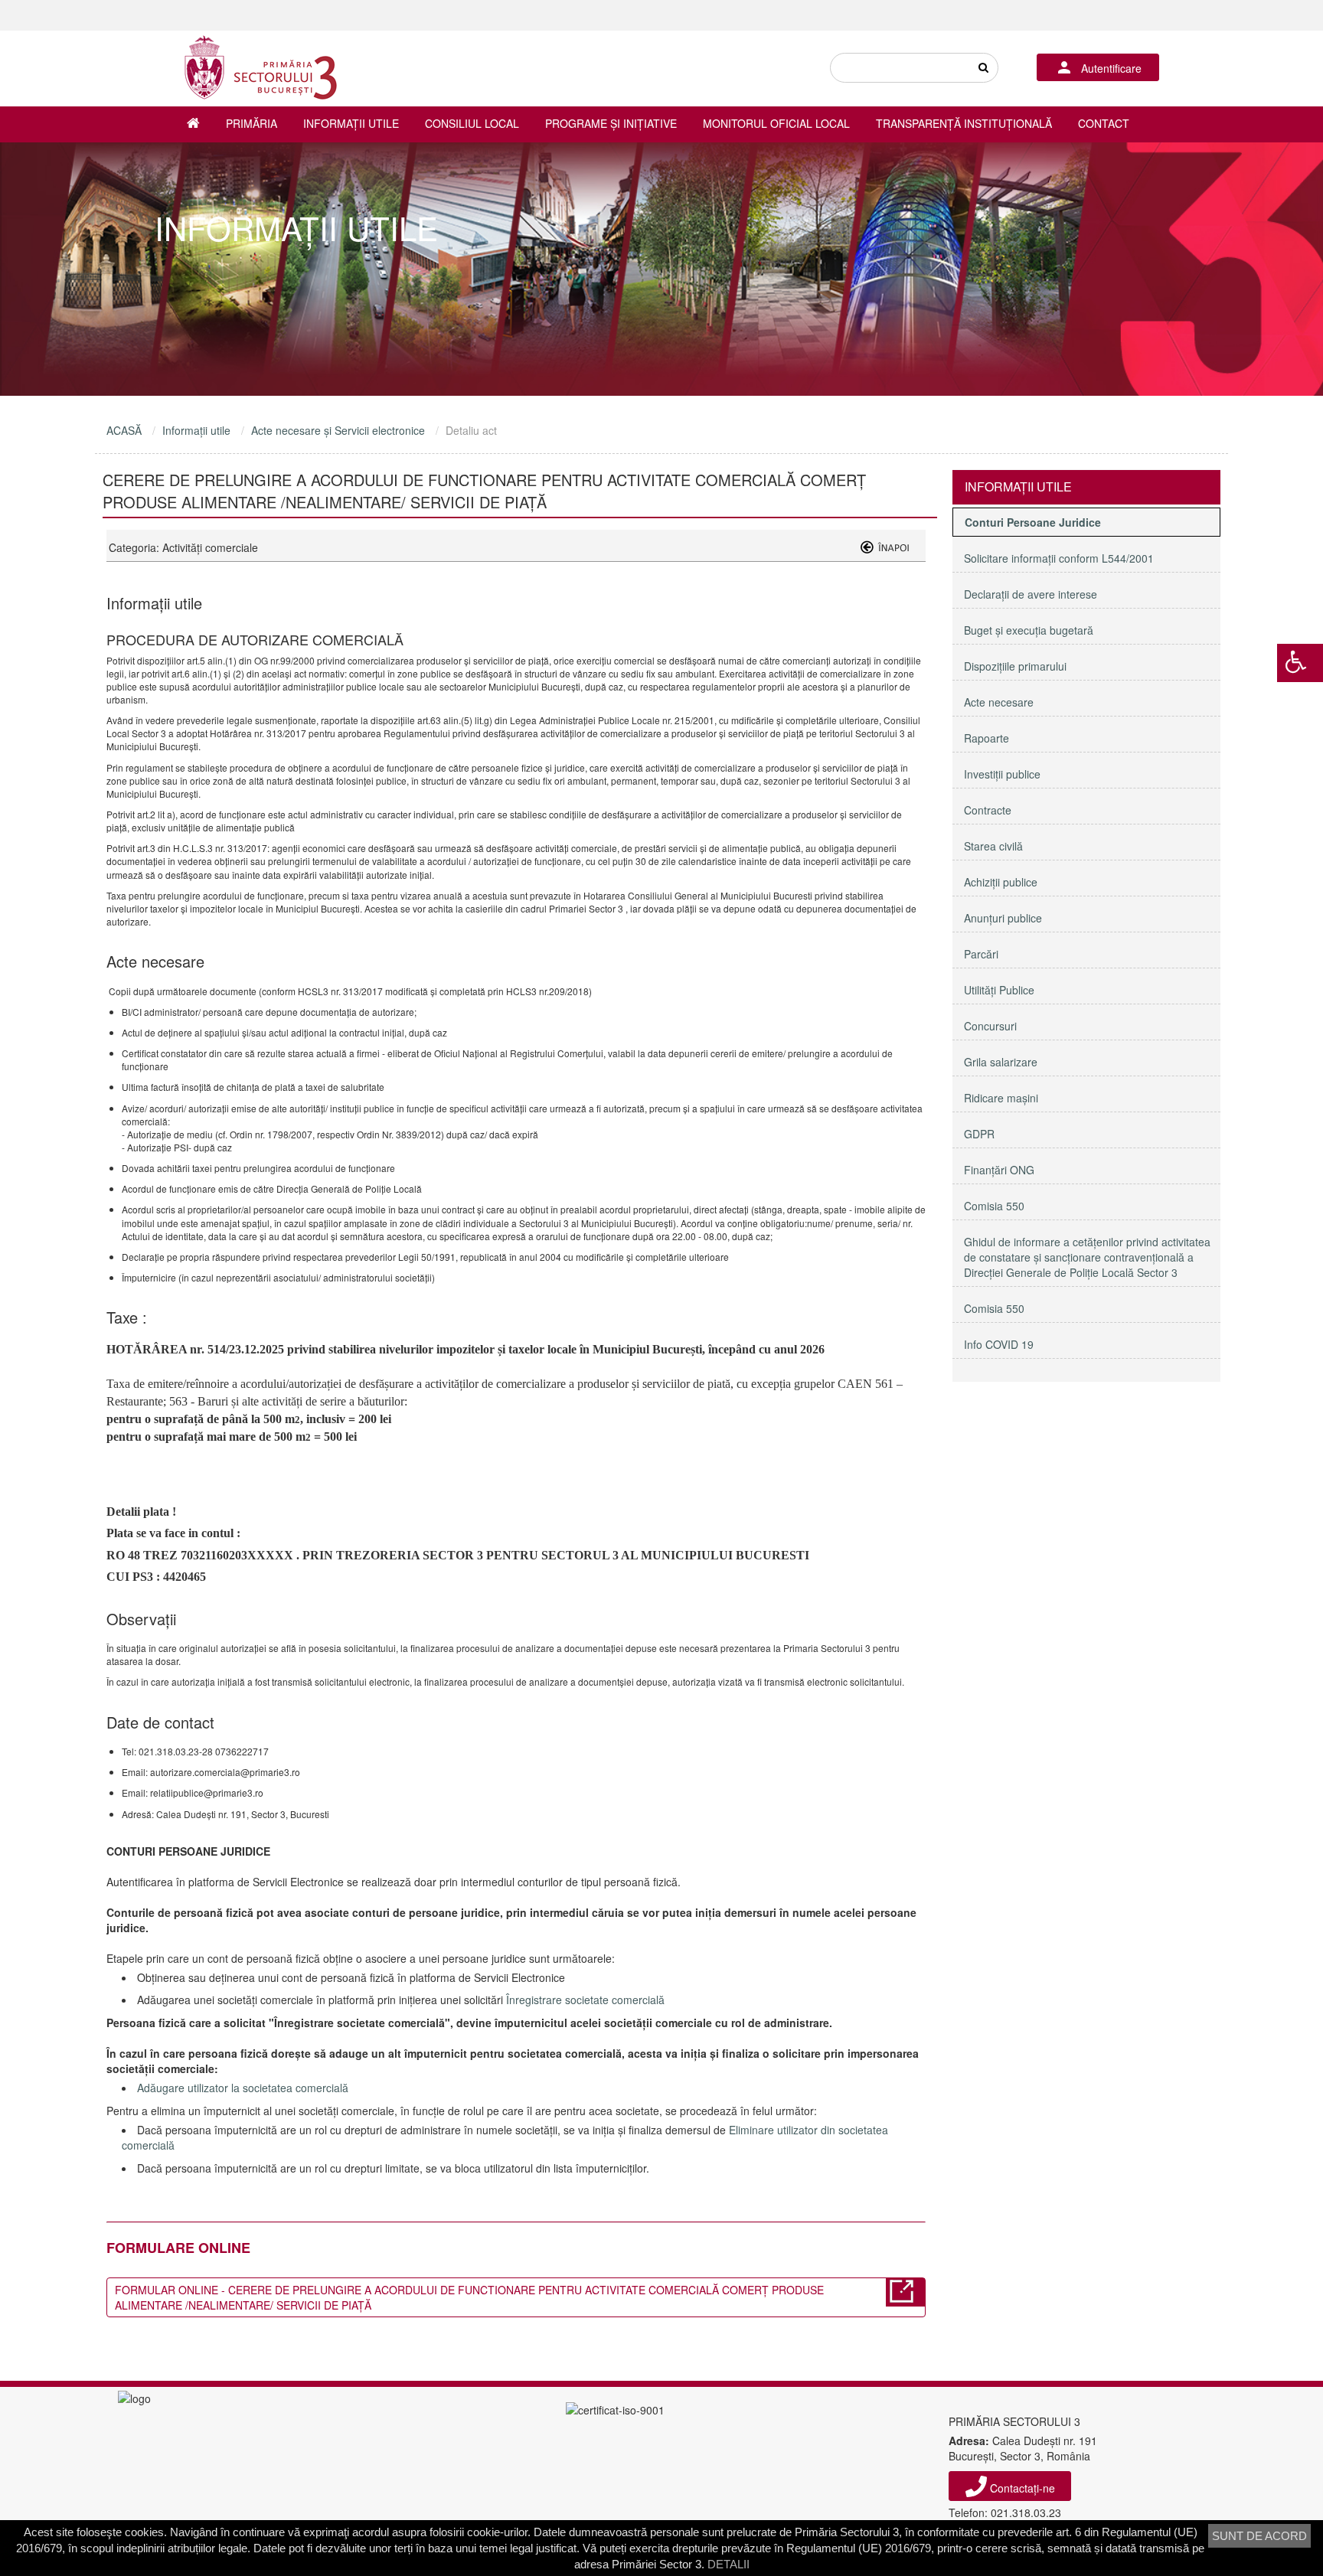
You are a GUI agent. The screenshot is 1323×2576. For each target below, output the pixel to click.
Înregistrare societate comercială (585, 2000)
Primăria (252, 123)
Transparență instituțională (964, 123)
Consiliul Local (472, 123)
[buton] (983, 68)
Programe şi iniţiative (611, 123)
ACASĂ (124, 430)
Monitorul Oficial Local (776, 123)
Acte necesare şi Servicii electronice (338, 430)
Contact (1104, 123)
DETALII (728, 2564)
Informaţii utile (351, 123)
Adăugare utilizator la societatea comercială (243, 2088)
